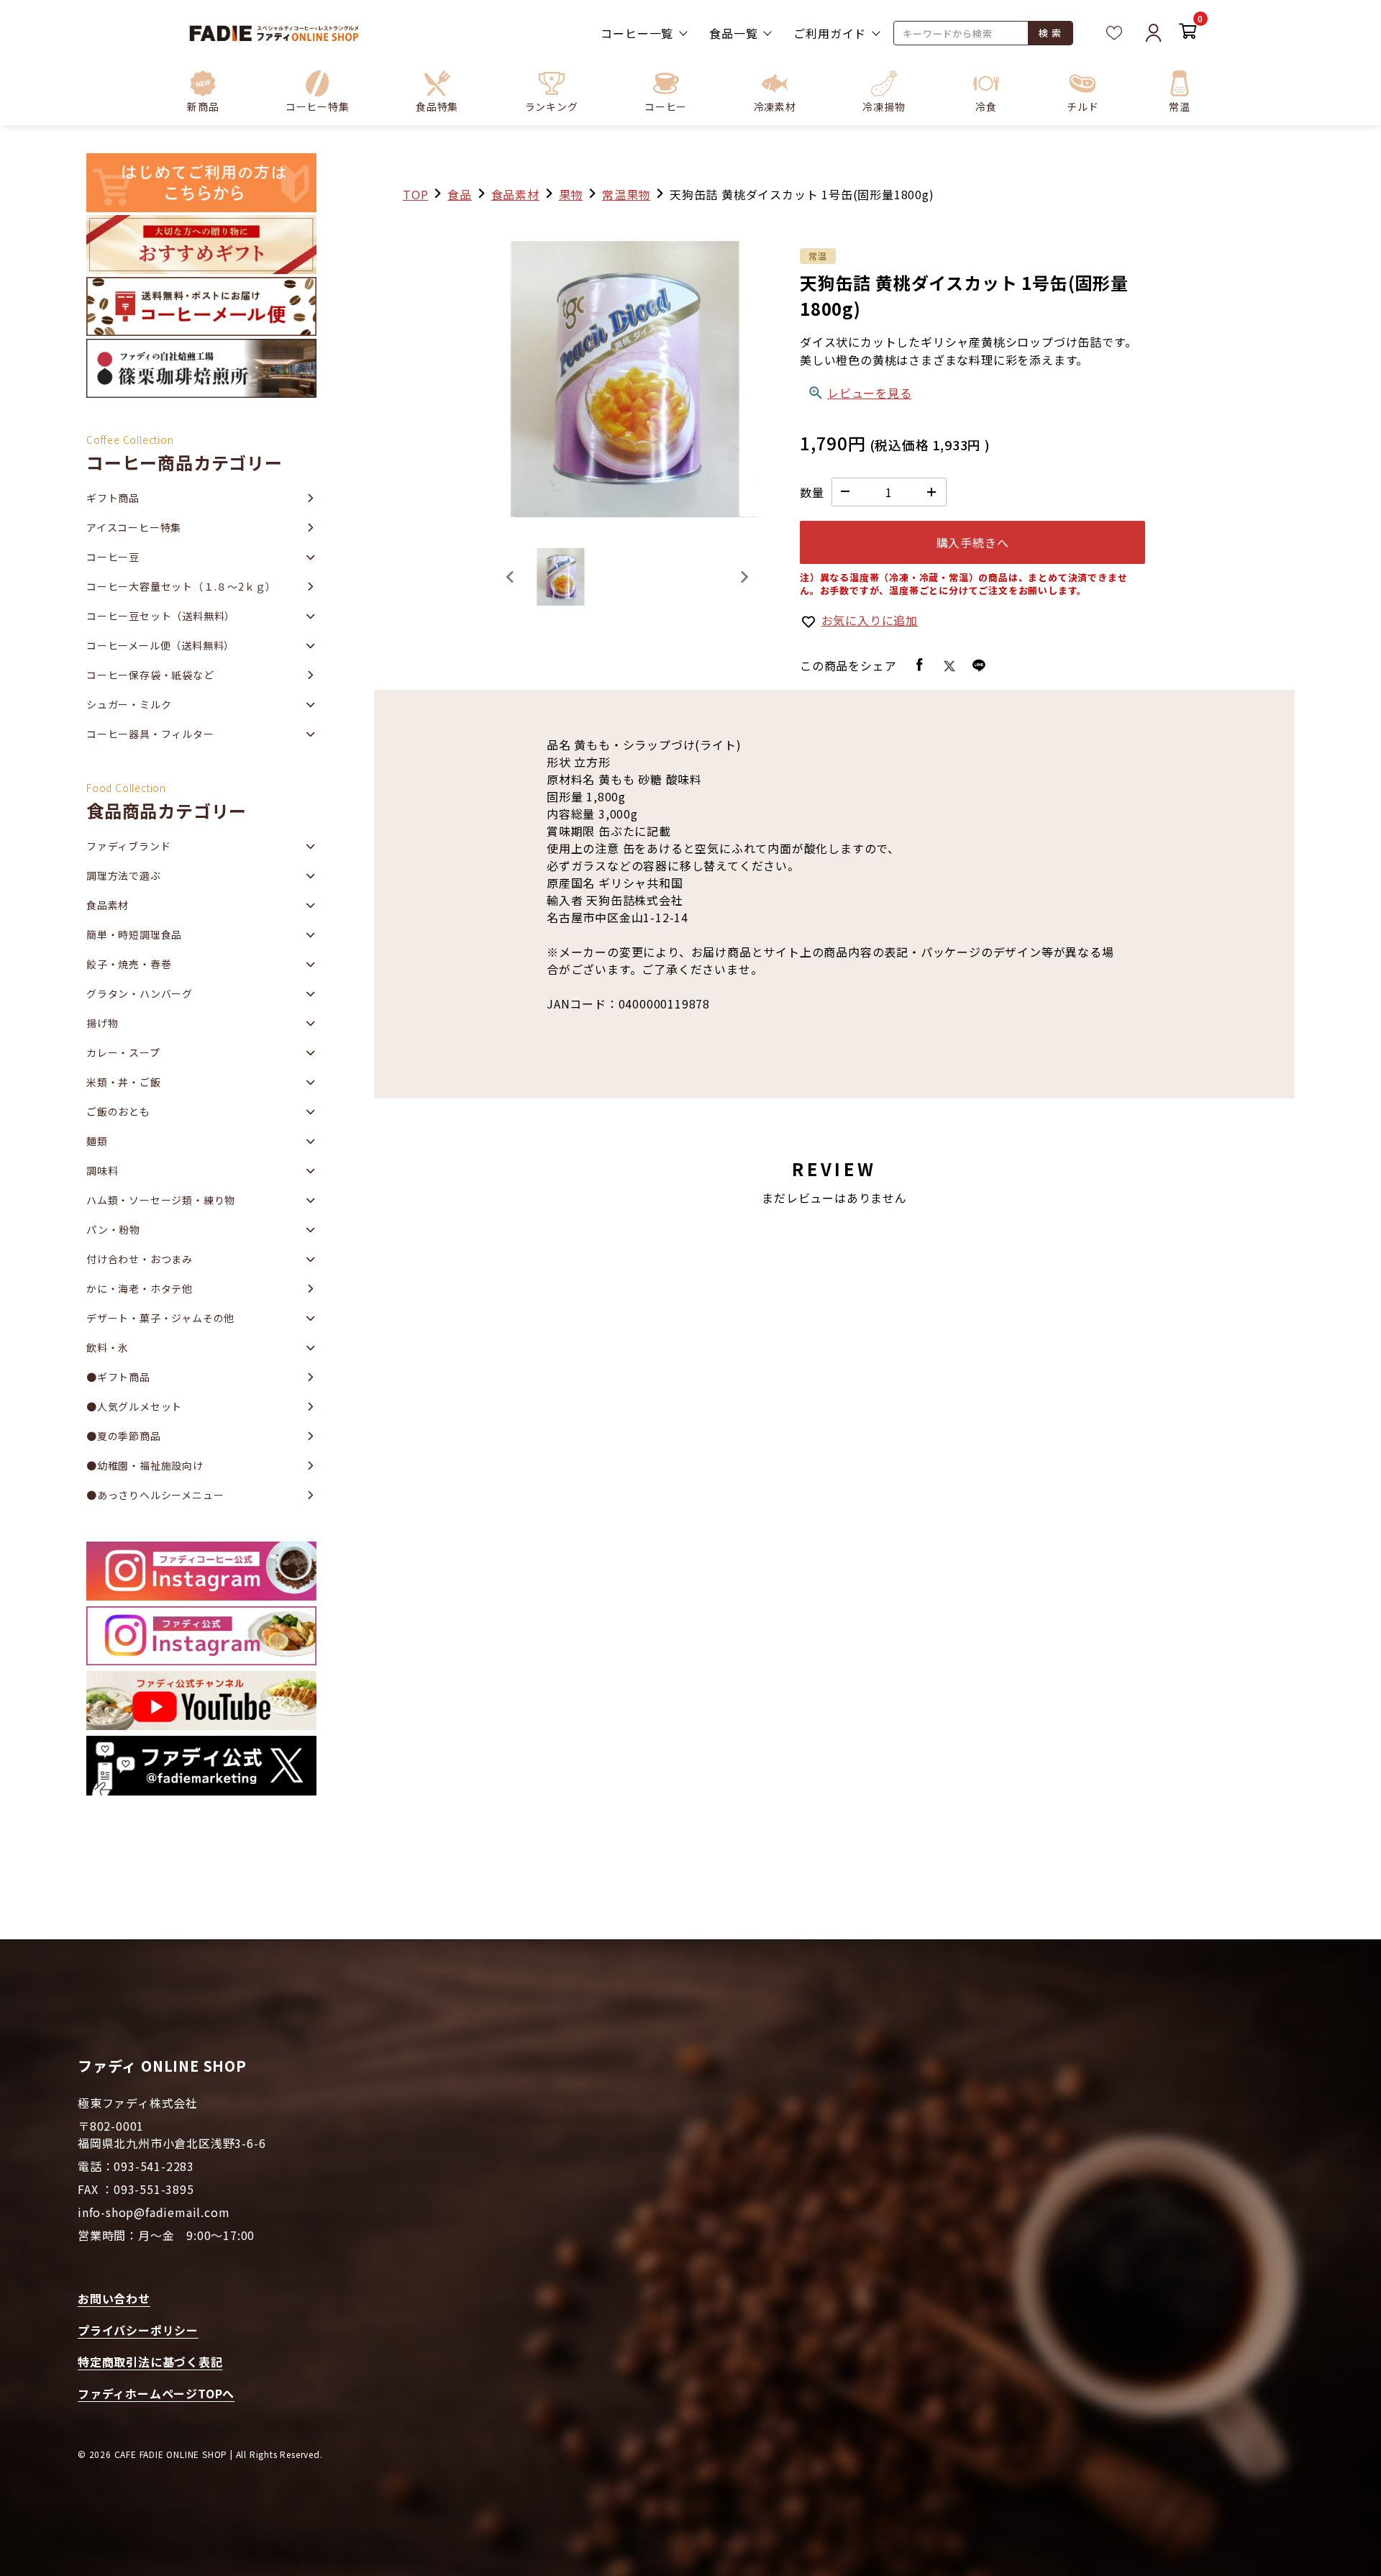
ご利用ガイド (830, 33)
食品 (460, 194)
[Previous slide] (511, 577)
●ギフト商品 (118, 1377)
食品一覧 (733, 33)
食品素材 (515, 194)
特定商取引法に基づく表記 (150, 2362)
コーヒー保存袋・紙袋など (150, 675)
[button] (318, 91)
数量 (812, 492)
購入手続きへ (973, 542)
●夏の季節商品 (124, 1436)
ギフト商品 (113, 498)
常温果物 (626, 194)
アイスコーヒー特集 (134, 527)
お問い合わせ (114, 2298)
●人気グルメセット (134, 1406)
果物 (571, 194)
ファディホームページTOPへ (156, 2393)
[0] (1188, 33)
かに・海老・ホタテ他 (140, 1288)
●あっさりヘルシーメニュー (155, 1495)
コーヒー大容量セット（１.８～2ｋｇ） (181, 586)
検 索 (1050, 33)
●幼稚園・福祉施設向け (145, 1465)
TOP (415, 194)
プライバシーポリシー (138, 2330)
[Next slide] (744, 577)
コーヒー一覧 (637, 33)
